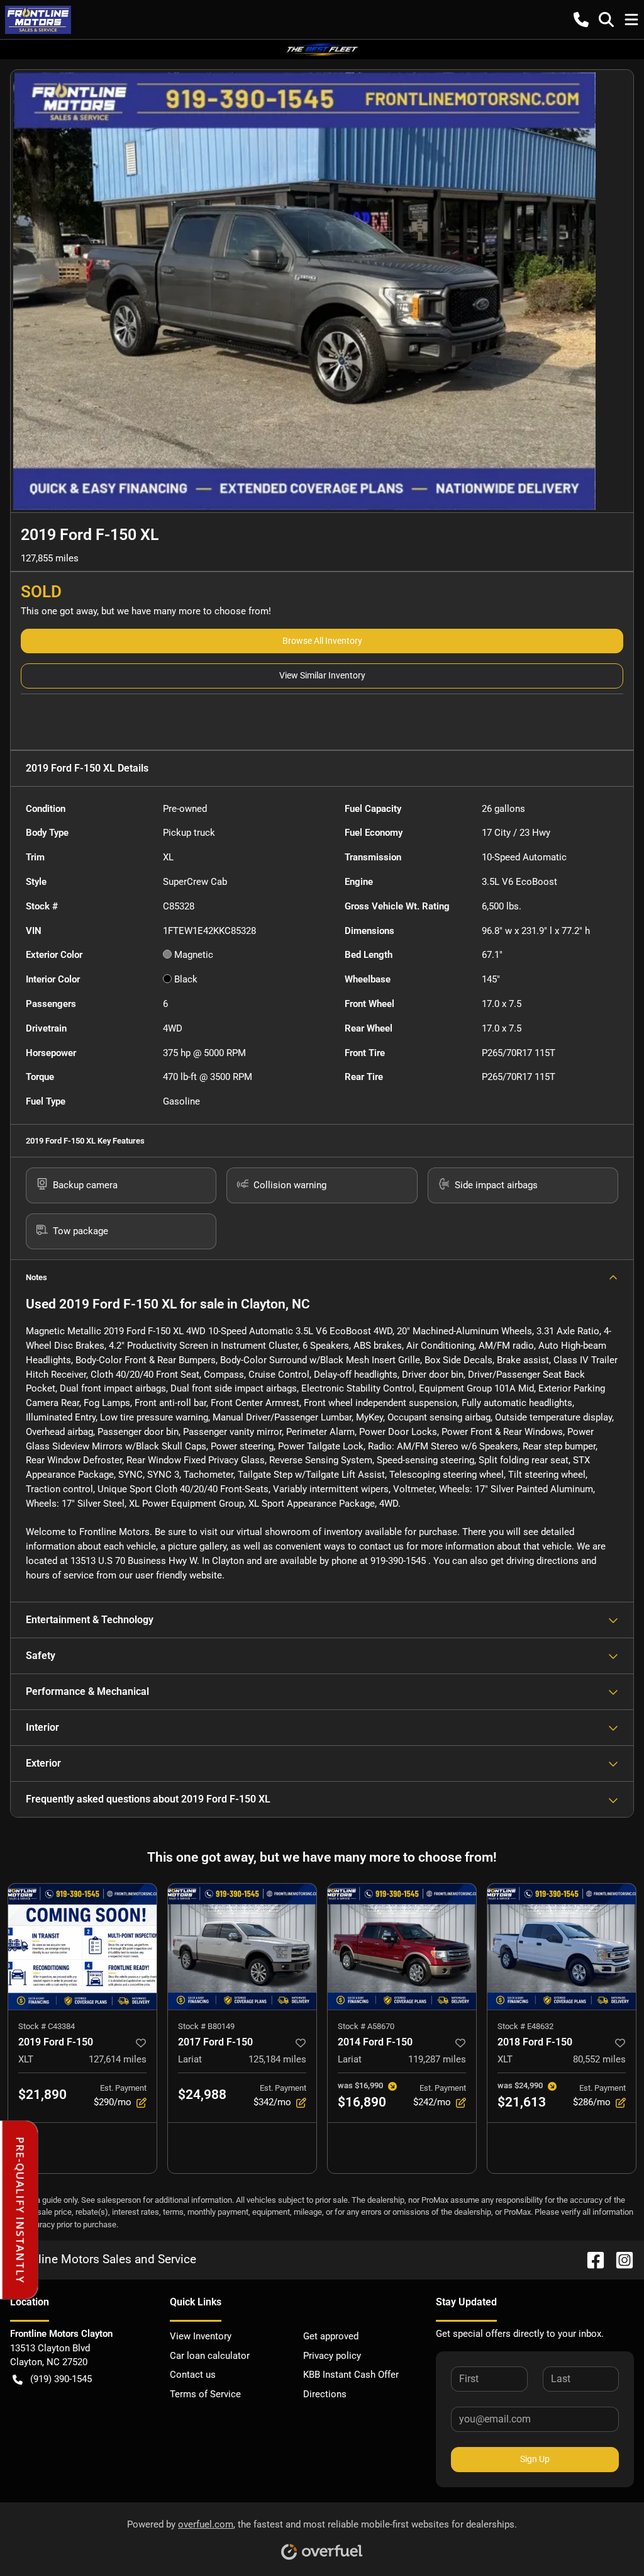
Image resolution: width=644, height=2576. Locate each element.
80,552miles (599, 2059)
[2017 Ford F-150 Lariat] (242, 1947)
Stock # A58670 (366, 2026)
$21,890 (42, 2095)
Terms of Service (205, 2394)
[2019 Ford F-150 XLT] (82, 1947)
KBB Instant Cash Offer (351, 2375)
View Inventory (201, 2336)
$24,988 (202, 2095)
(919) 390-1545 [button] (61, 2379)
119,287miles (437, 2059)
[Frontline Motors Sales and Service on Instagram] (619, 2259)
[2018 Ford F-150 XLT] (562, 1947)
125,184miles (277, 2059)
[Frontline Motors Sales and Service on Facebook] (591, 2259)
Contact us (193, 2375)
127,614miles (118, 2059)
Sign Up (535, 2459)
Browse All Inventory (322, 641)
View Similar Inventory (322, 675)
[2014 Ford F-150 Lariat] (402, 1947)
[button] (581, 20)
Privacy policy (332, 2356)
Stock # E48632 (525, 2026)
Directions (325, 2394)
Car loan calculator (210, 2356)
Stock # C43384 (47, 2026)
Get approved (331, 2336)
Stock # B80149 (206, 2026)
